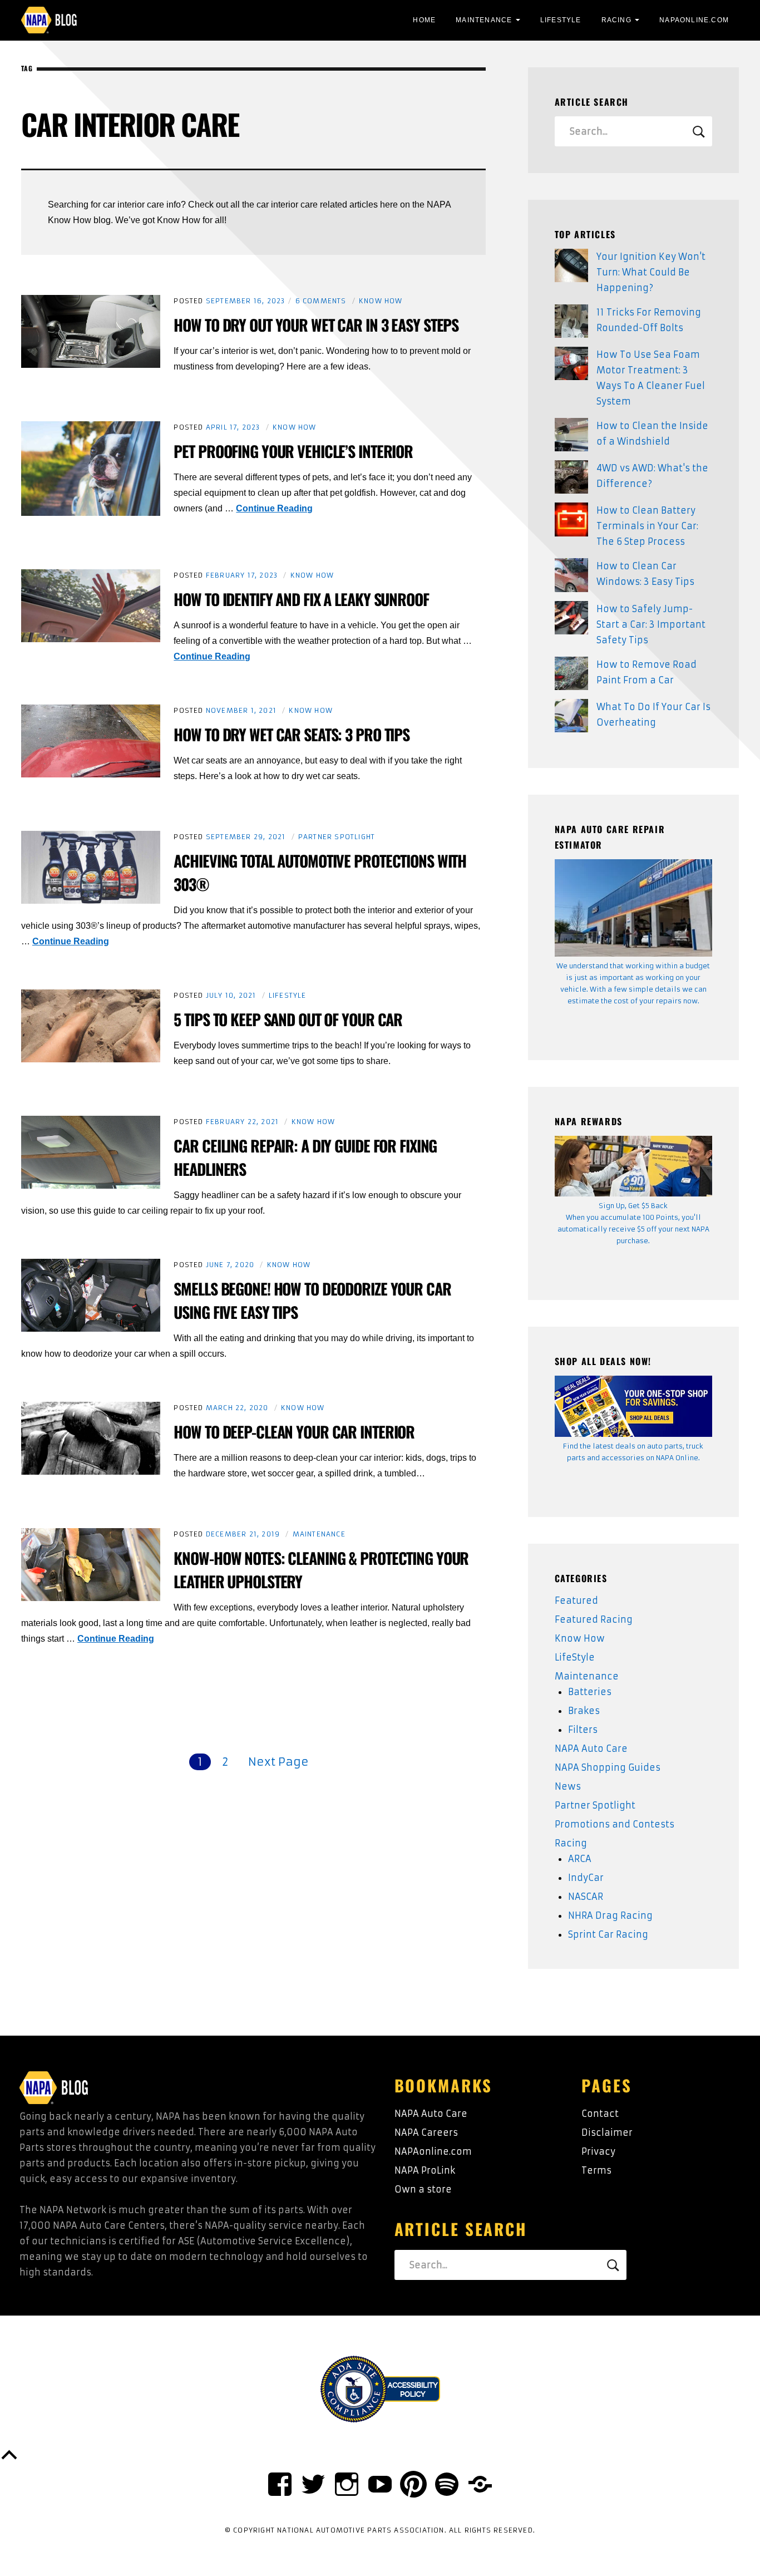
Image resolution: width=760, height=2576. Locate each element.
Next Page (278, 1762)
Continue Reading (274, 508)
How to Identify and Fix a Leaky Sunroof (301, 599)
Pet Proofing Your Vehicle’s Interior (293, 451)
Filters (583, 1730)
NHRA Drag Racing (610, 1915)
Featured (576, 1600)
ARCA (580, 1859)
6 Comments (321, 301)
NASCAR (586, 1897)
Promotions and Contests (615, 1824)
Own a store (423, 2189)
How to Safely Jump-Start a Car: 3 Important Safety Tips (651, 624)
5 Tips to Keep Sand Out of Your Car (288, 1019)
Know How (381, 301)
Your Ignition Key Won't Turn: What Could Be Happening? (651, 272)
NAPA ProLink (425, 2170)
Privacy (598, 2151)
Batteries (590, 1692)
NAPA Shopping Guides (608, 1767)
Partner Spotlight (337, 837)
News (568, 1786)
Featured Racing (594, 1619)
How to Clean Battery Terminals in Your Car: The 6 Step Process (647, 526)
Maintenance (484, 20)
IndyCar (586, 1878)
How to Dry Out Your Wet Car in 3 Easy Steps (316, 325)
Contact (600, 2114)
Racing (616, 20)
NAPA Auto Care (591, 1748)
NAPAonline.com (433, 2151)
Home (424, 20)
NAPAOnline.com (694, 20)
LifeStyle (561, 20)
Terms (596, 2170)
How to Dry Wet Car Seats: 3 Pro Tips (292, 734)
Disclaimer (607, 2132)
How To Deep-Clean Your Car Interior (294, 1432)
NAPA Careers (426, 2132)
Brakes (584, 1711)
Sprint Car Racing (608, 1934)
